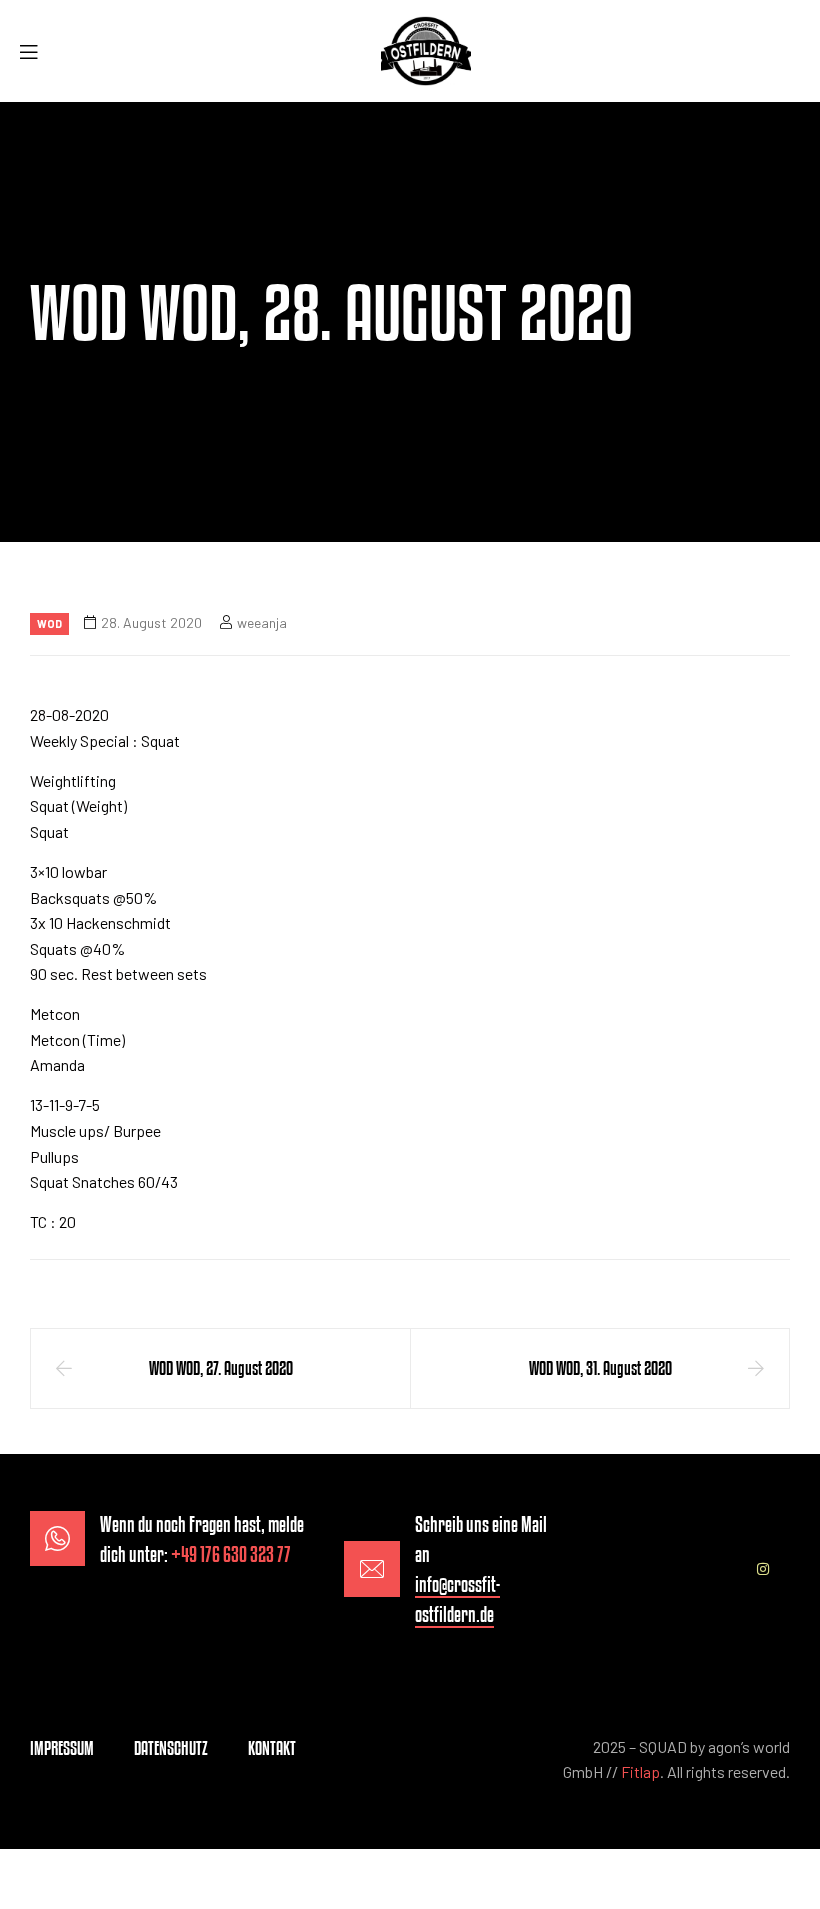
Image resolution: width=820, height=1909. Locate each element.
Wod (49, 623)
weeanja (262, 622)
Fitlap (640, 1771)
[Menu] (36, 51)
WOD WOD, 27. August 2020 (221, 1368)
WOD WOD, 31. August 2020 (600, 1368)
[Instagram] (763, 1568)
